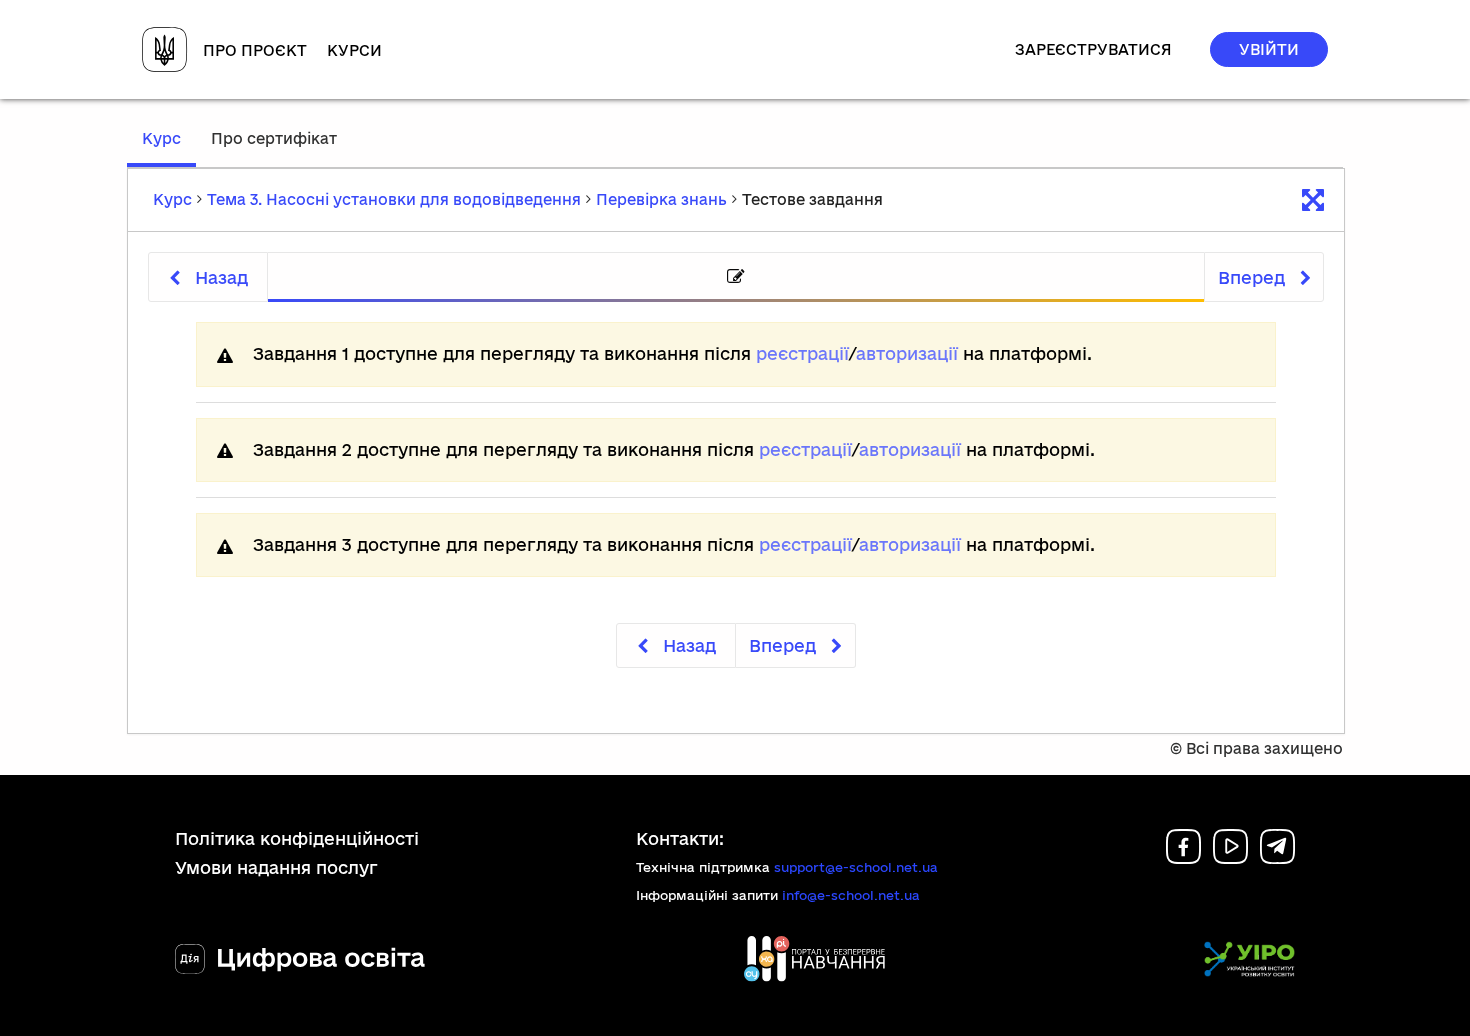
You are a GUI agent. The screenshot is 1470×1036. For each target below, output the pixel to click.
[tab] (736, 277)
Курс (169, 148)
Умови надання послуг (276, 867)
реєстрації (802, 353)
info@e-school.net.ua (851, 895)
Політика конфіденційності (297, 838)
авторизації (907, 353)
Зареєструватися (1093, 49)
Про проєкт (255, 50)
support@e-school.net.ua (856, 867)
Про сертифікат (274, 138)
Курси (354, 50)
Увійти (1269, 49)
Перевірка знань (661, 199)
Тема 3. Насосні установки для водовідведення (394, 199)
